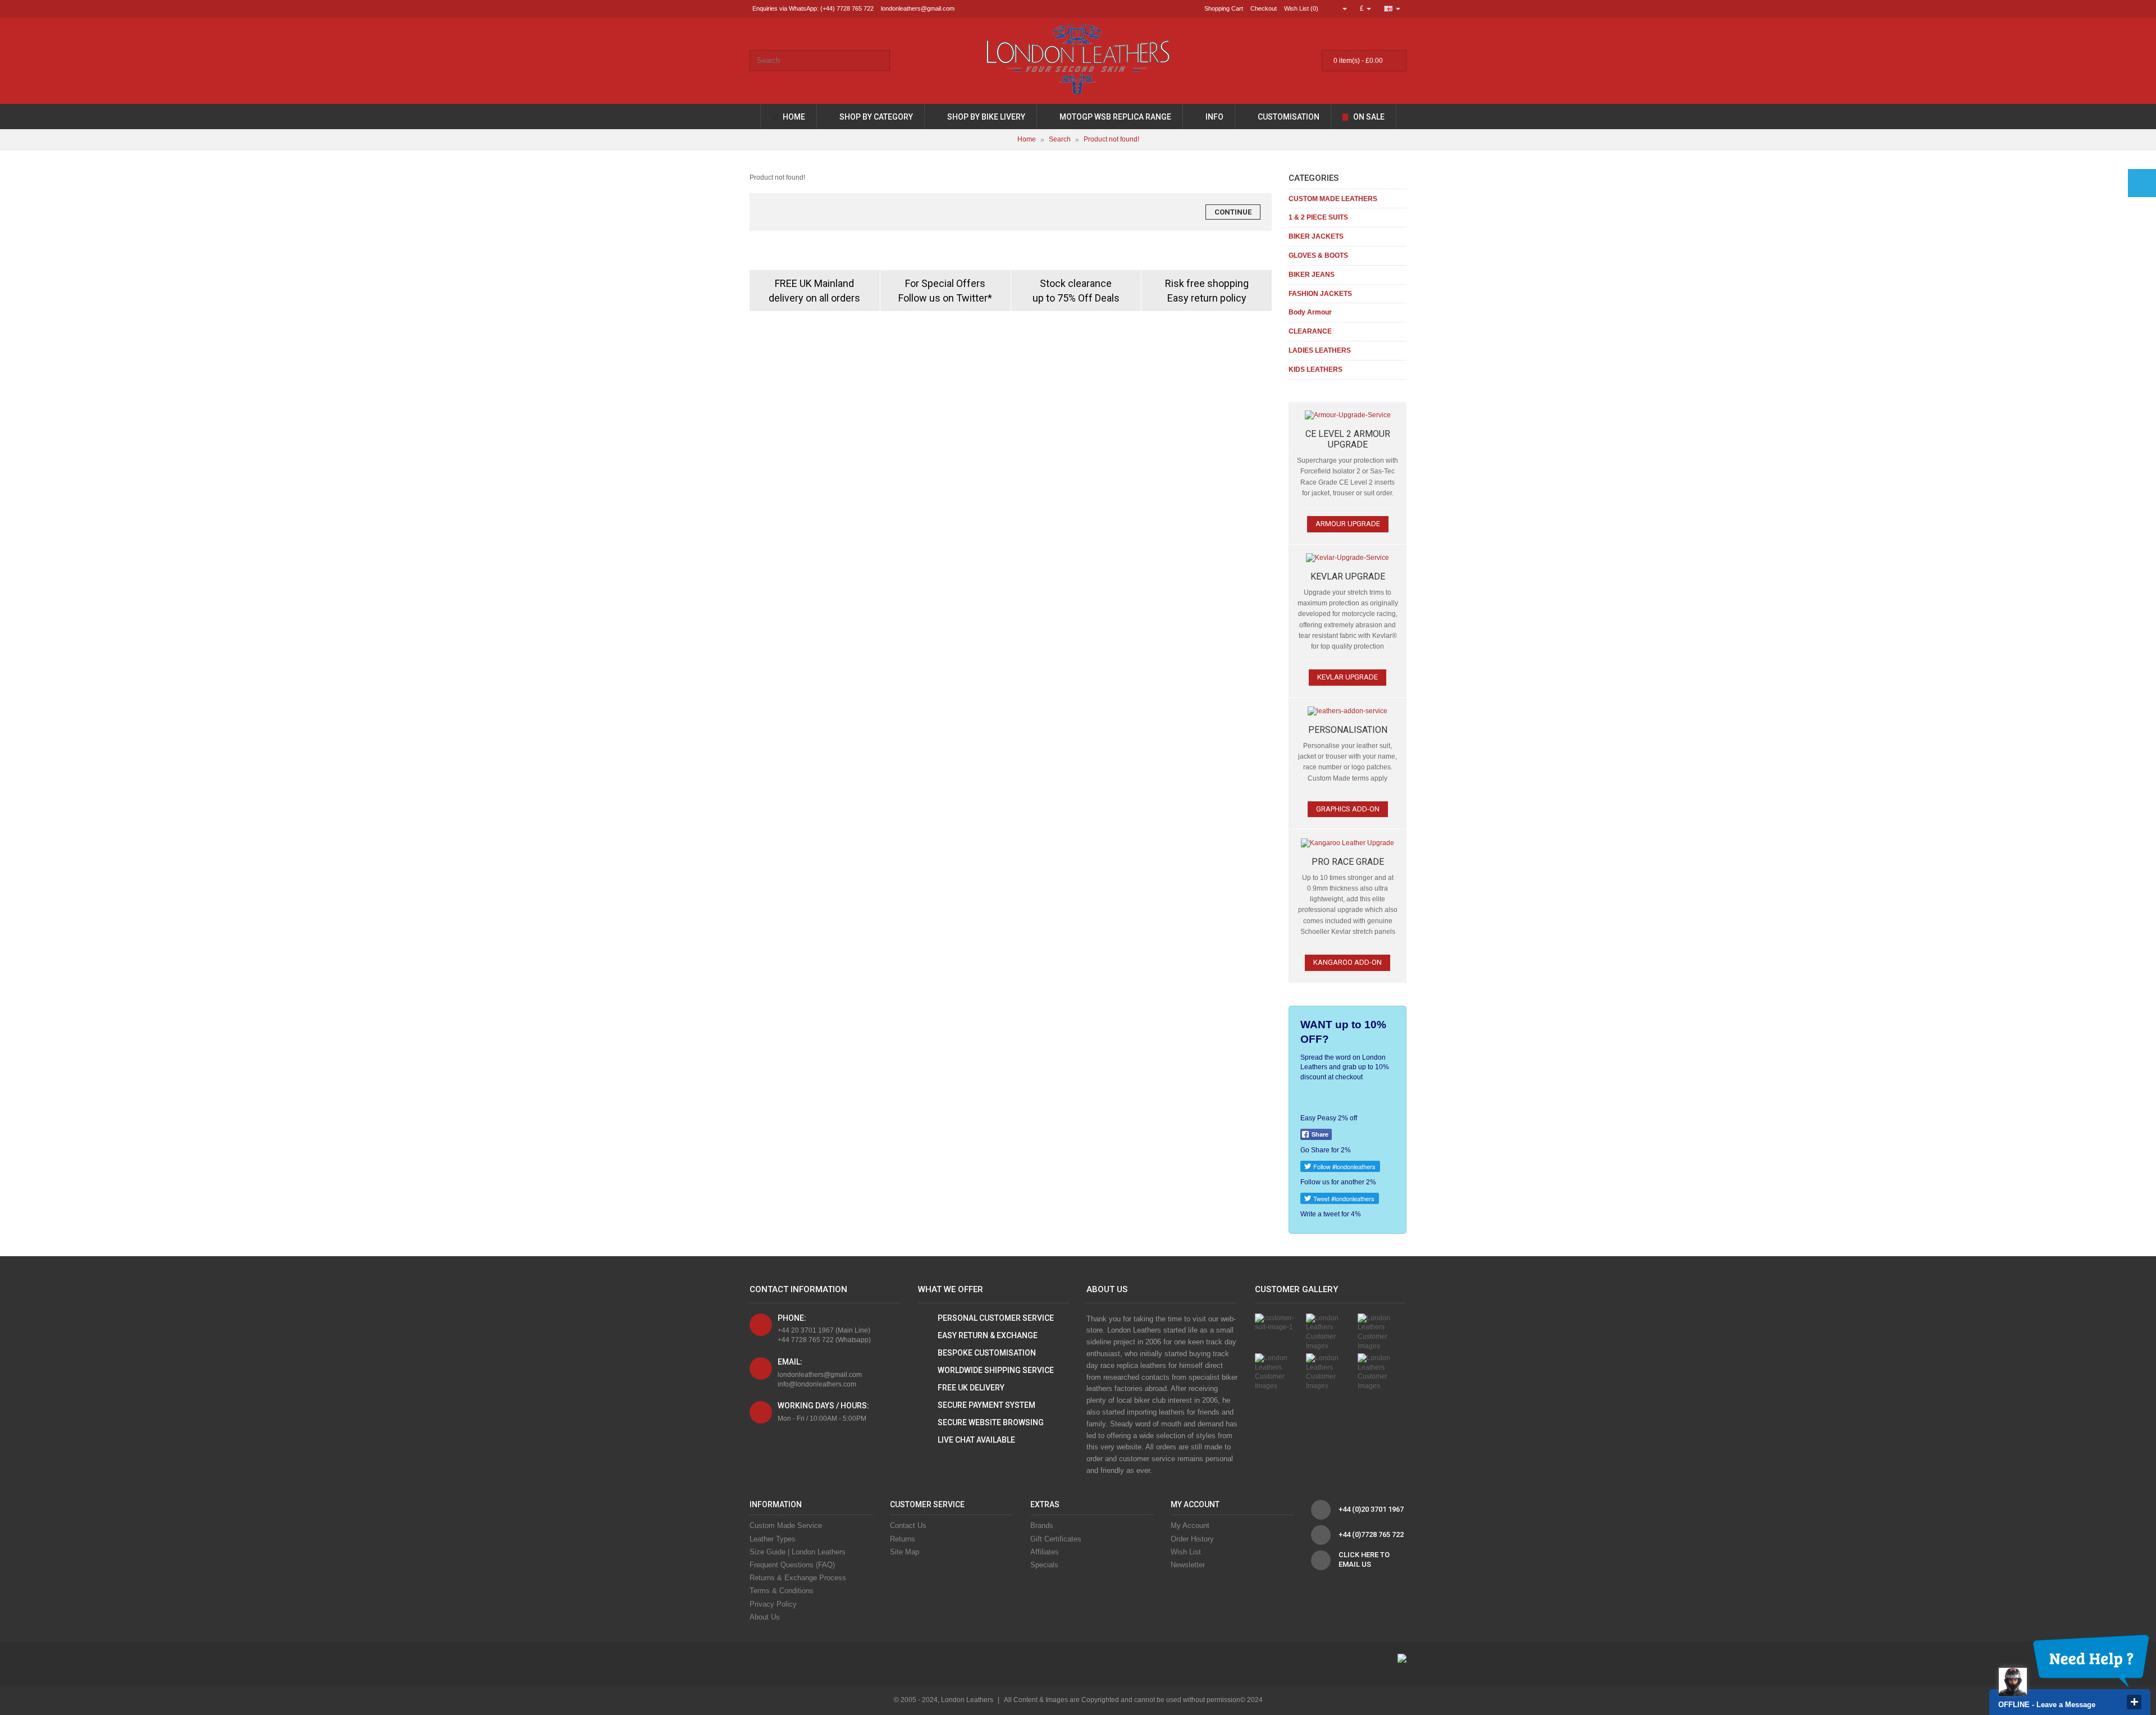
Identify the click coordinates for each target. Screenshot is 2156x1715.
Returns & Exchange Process (798, 1578)
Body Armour (1310, 312)
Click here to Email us (1364, 1559)
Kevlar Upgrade (1348, 576)
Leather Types (773, 1539)
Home (793, 117)
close (2134, 1702)
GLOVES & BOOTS (1318, 256)
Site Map (905, 1552)
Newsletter (1188, 1565)
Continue (1233, 212)
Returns (903, 1539)
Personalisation (1348, 730)
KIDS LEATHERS (1315, 370)
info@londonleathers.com (817, 1384)
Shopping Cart (1224, 8)
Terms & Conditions (782, 1591)
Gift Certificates (1056, 1539)
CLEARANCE (1310, 331)
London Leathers (967, 1700)
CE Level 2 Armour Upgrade (1348, 439)
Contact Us (908, 1525)
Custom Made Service (786, 1525)
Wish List (1186, 1552)
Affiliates (1045, 1552)
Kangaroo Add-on (1347, 962)
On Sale (1368, 117)
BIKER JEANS (1312, 275)
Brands (1042, 1525)
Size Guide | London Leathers (798, 1552)
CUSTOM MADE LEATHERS (1333, 199)
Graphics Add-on (1348, 809)
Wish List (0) (1301, 8)
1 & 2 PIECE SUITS (1318, 217)
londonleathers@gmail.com (918, 8)
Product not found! (1111, 140)
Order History (1192, 1539)
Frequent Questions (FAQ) (792, 1565)
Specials (1044, 1565)
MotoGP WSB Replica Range (1114, 117)
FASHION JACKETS (1320, 294)
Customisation (1288, 117)
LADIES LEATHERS (1320, 350)
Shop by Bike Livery (985, 117)
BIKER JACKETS (1316, 236)
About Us (765, 1617)
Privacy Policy (773, 1604)
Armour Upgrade (1348, 524)
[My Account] (1340, 8)
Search (1060, 140)
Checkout (1264, 8)
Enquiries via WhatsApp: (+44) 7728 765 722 (813, 8)
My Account (1190, 1525)
